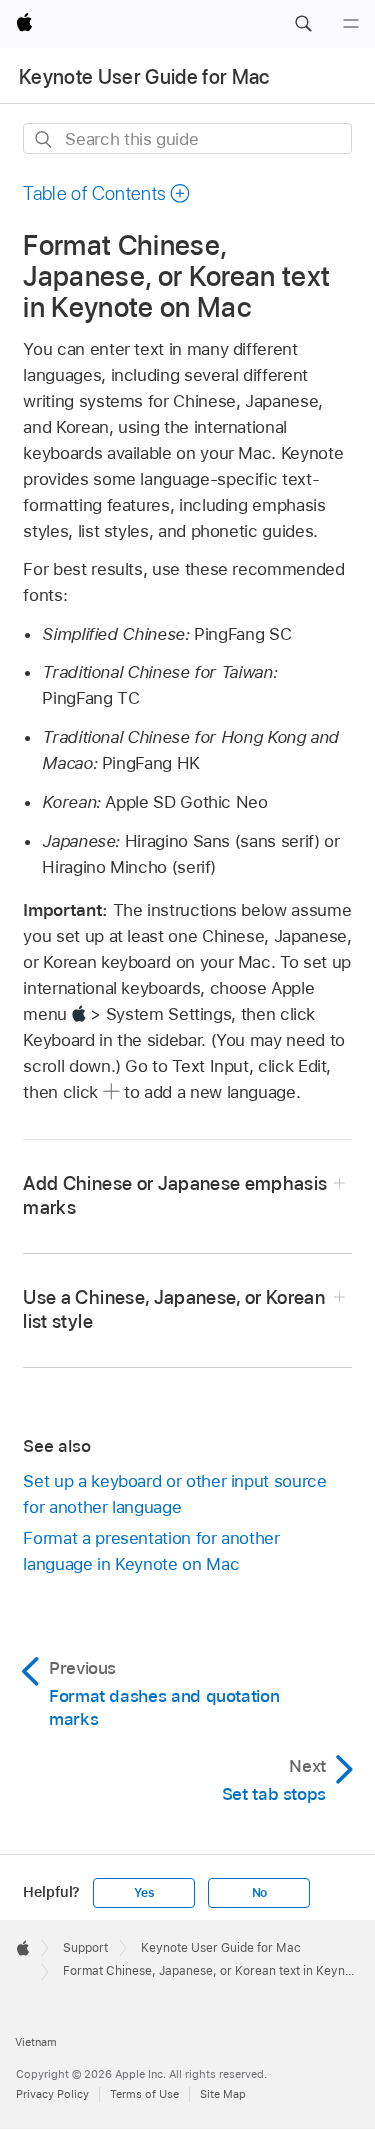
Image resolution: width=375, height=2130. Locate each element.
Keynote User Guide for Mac (144, 77)
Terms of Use (144, 2094)
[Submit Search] (44, 139)
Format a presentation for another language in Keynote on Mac (151, 1551)
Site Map (223, 2094)
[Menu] (351, 24)
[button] (303, 24)
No (260, 1893)
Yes (144, 1893)
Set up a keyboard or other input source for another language (174, 1494)
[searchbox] (187, 138)
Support (85, 1948)
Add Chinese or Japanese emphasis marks (175, 1195)
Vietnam (36, 2042)
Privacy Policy (52, 2094)
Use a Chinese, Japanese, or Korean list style (174, 1309)
